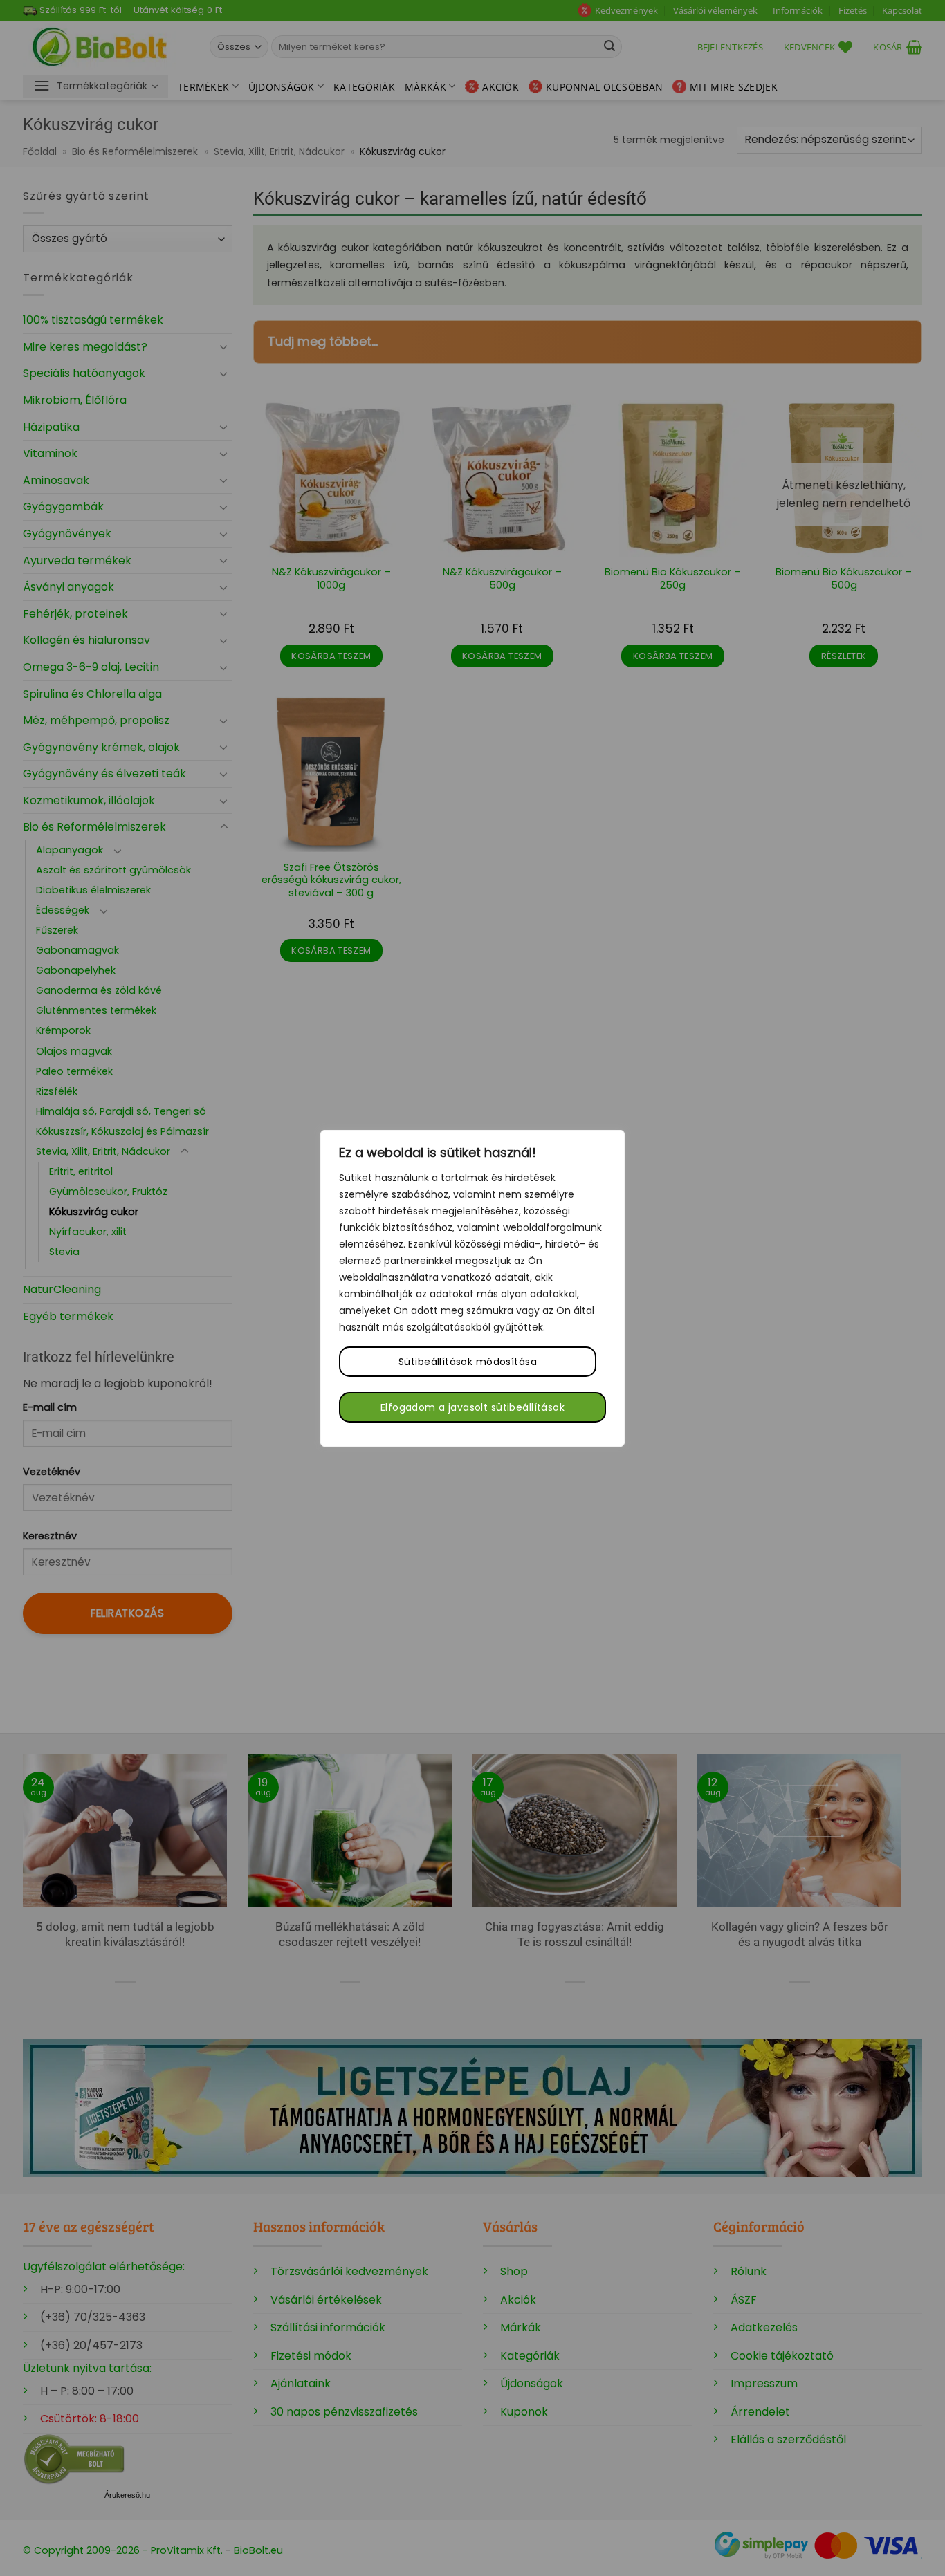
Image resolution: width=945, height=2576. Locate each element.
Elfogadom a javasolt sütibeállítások (472, 1407)
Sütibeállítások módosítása (468, 1362)
